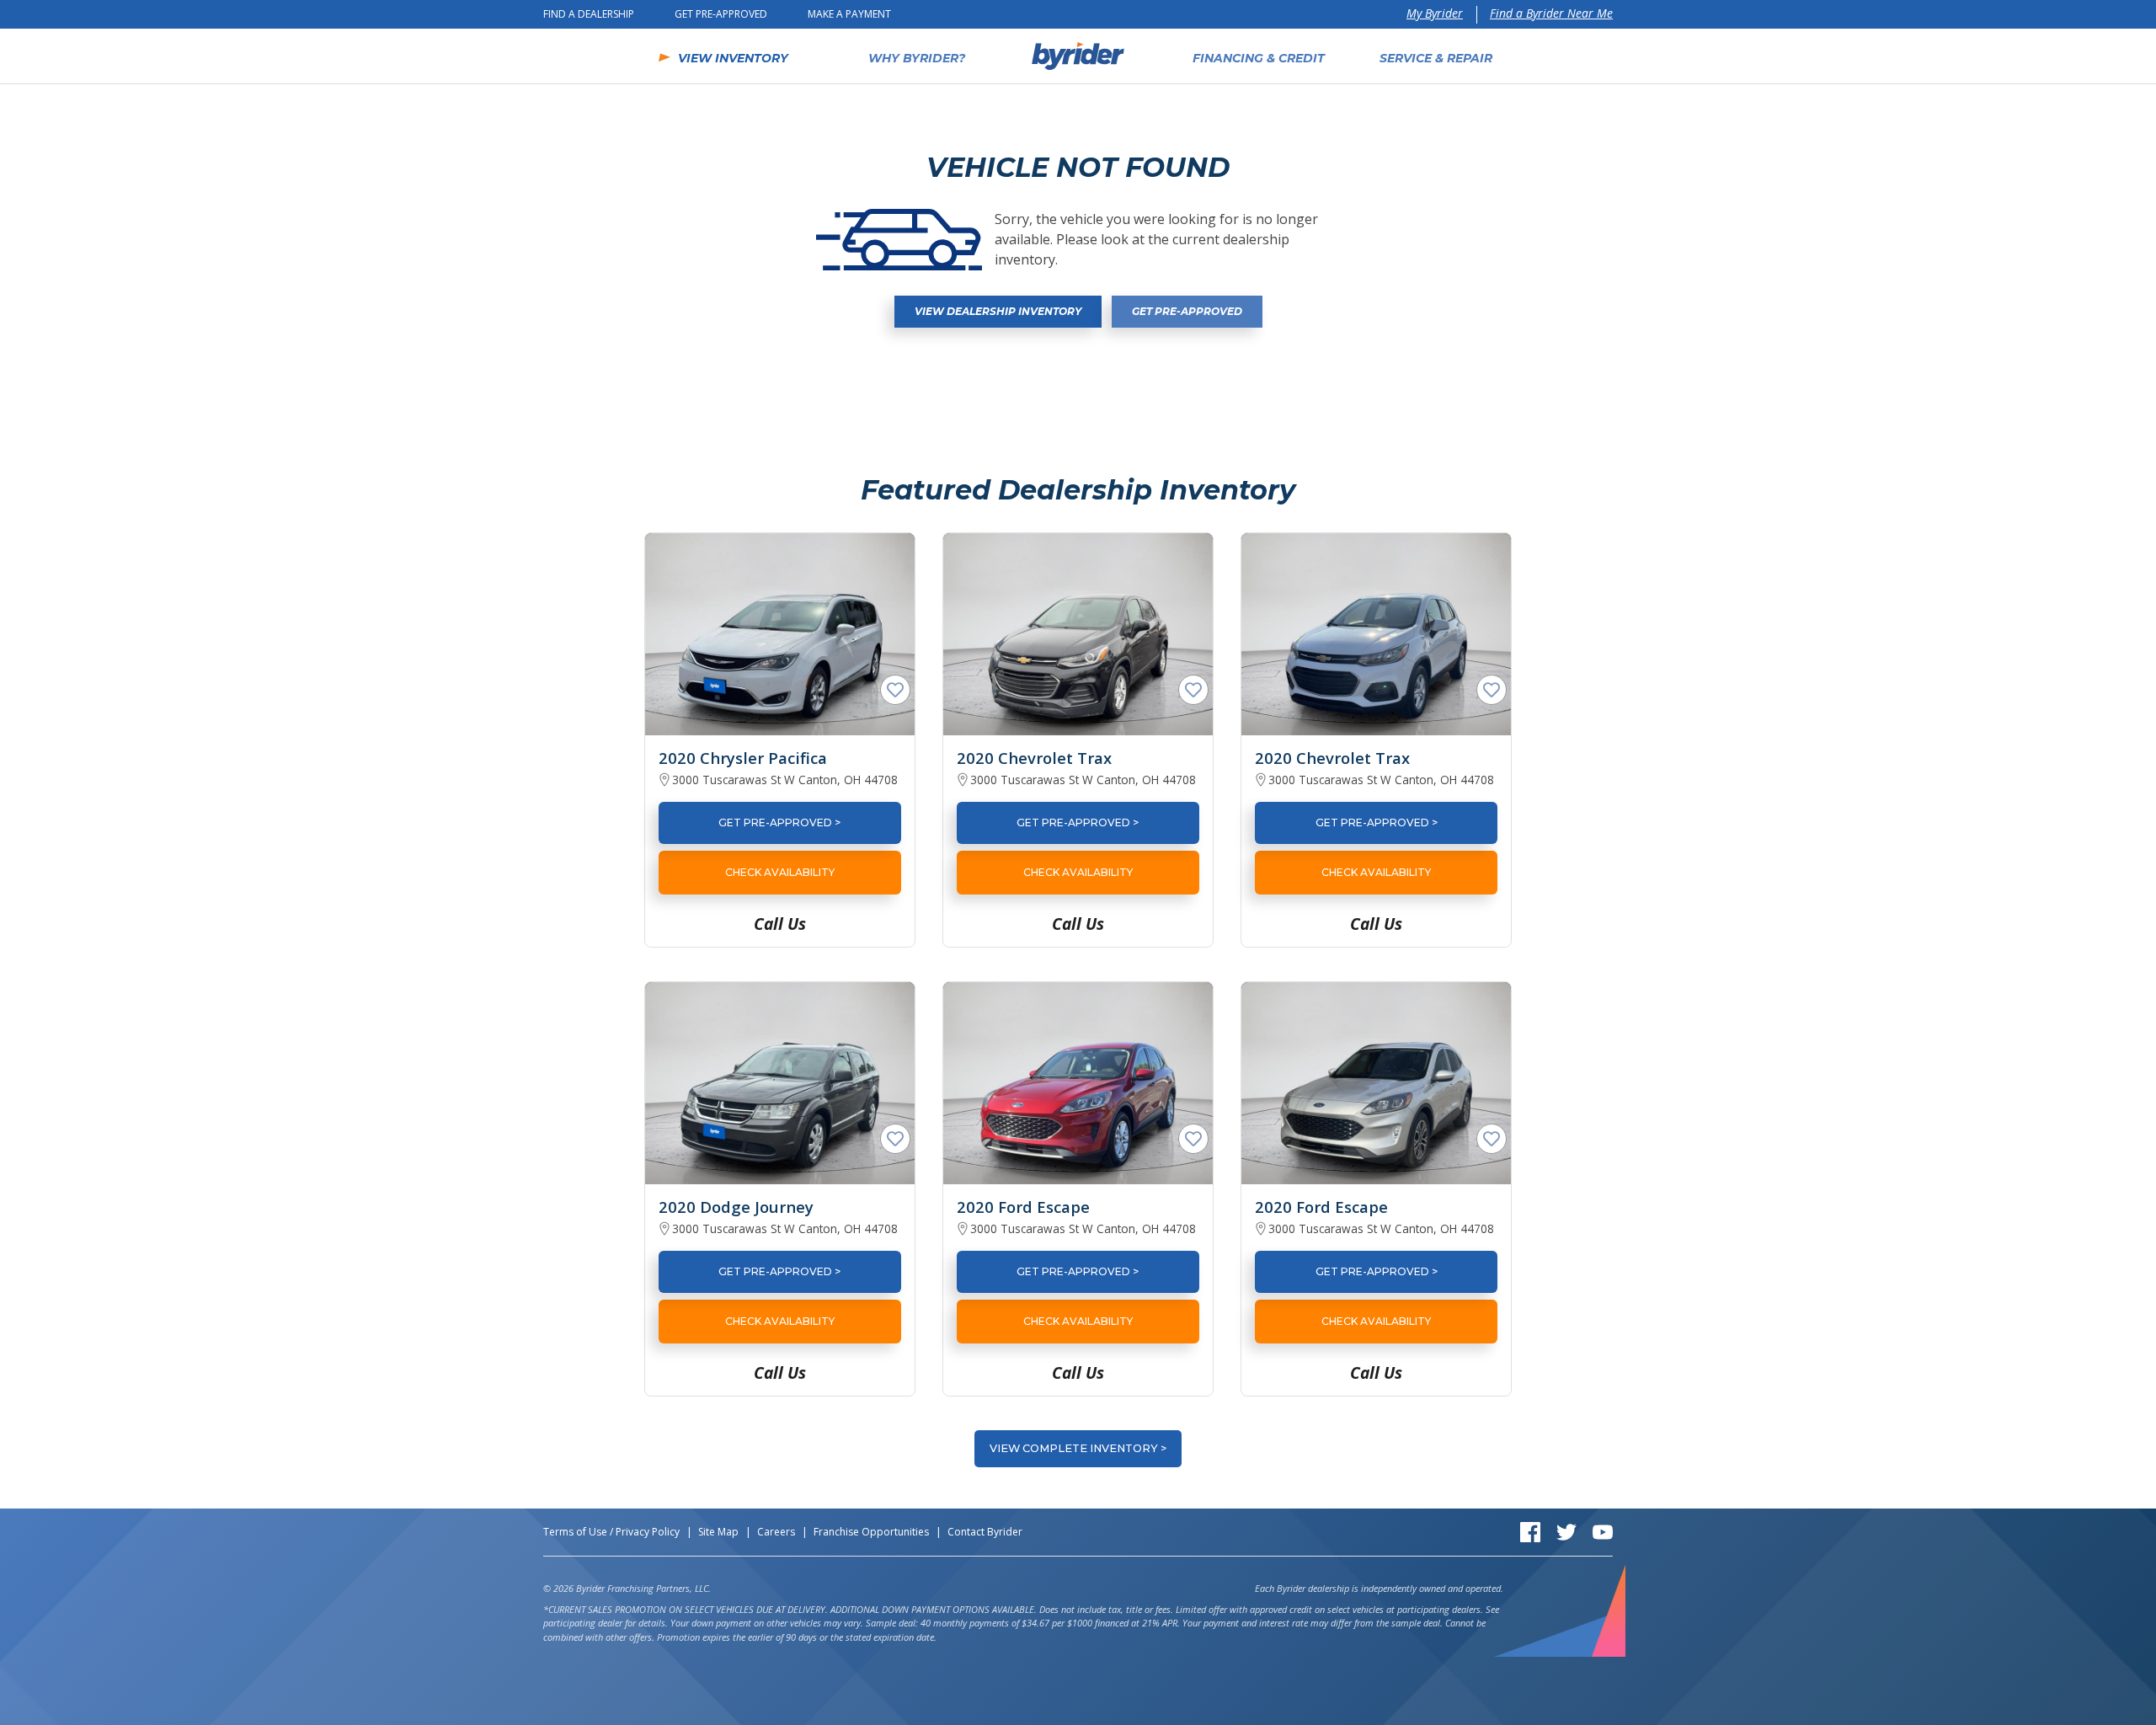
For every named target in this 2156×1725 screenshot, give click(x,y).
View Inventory (733, 58)
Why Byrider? (917, 58)
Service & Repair (1436, 58)
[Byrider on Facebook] (1530, 1531)
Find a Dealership (589, 14)
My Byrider (1435, 13)
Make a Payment (849, 14)
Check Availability (780, 872)
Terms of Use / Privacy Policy (611, 1532)
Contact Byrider (985, 1532)
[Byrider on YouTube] (1603, 1531)
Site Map (718, 1532)
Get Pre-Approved (721, 14)
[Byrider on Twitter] (1566, 1531)
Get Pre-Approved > (779, 822)
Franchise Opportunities (871, 1532)
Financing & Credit (1259, 58)
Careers (776, 1532)
